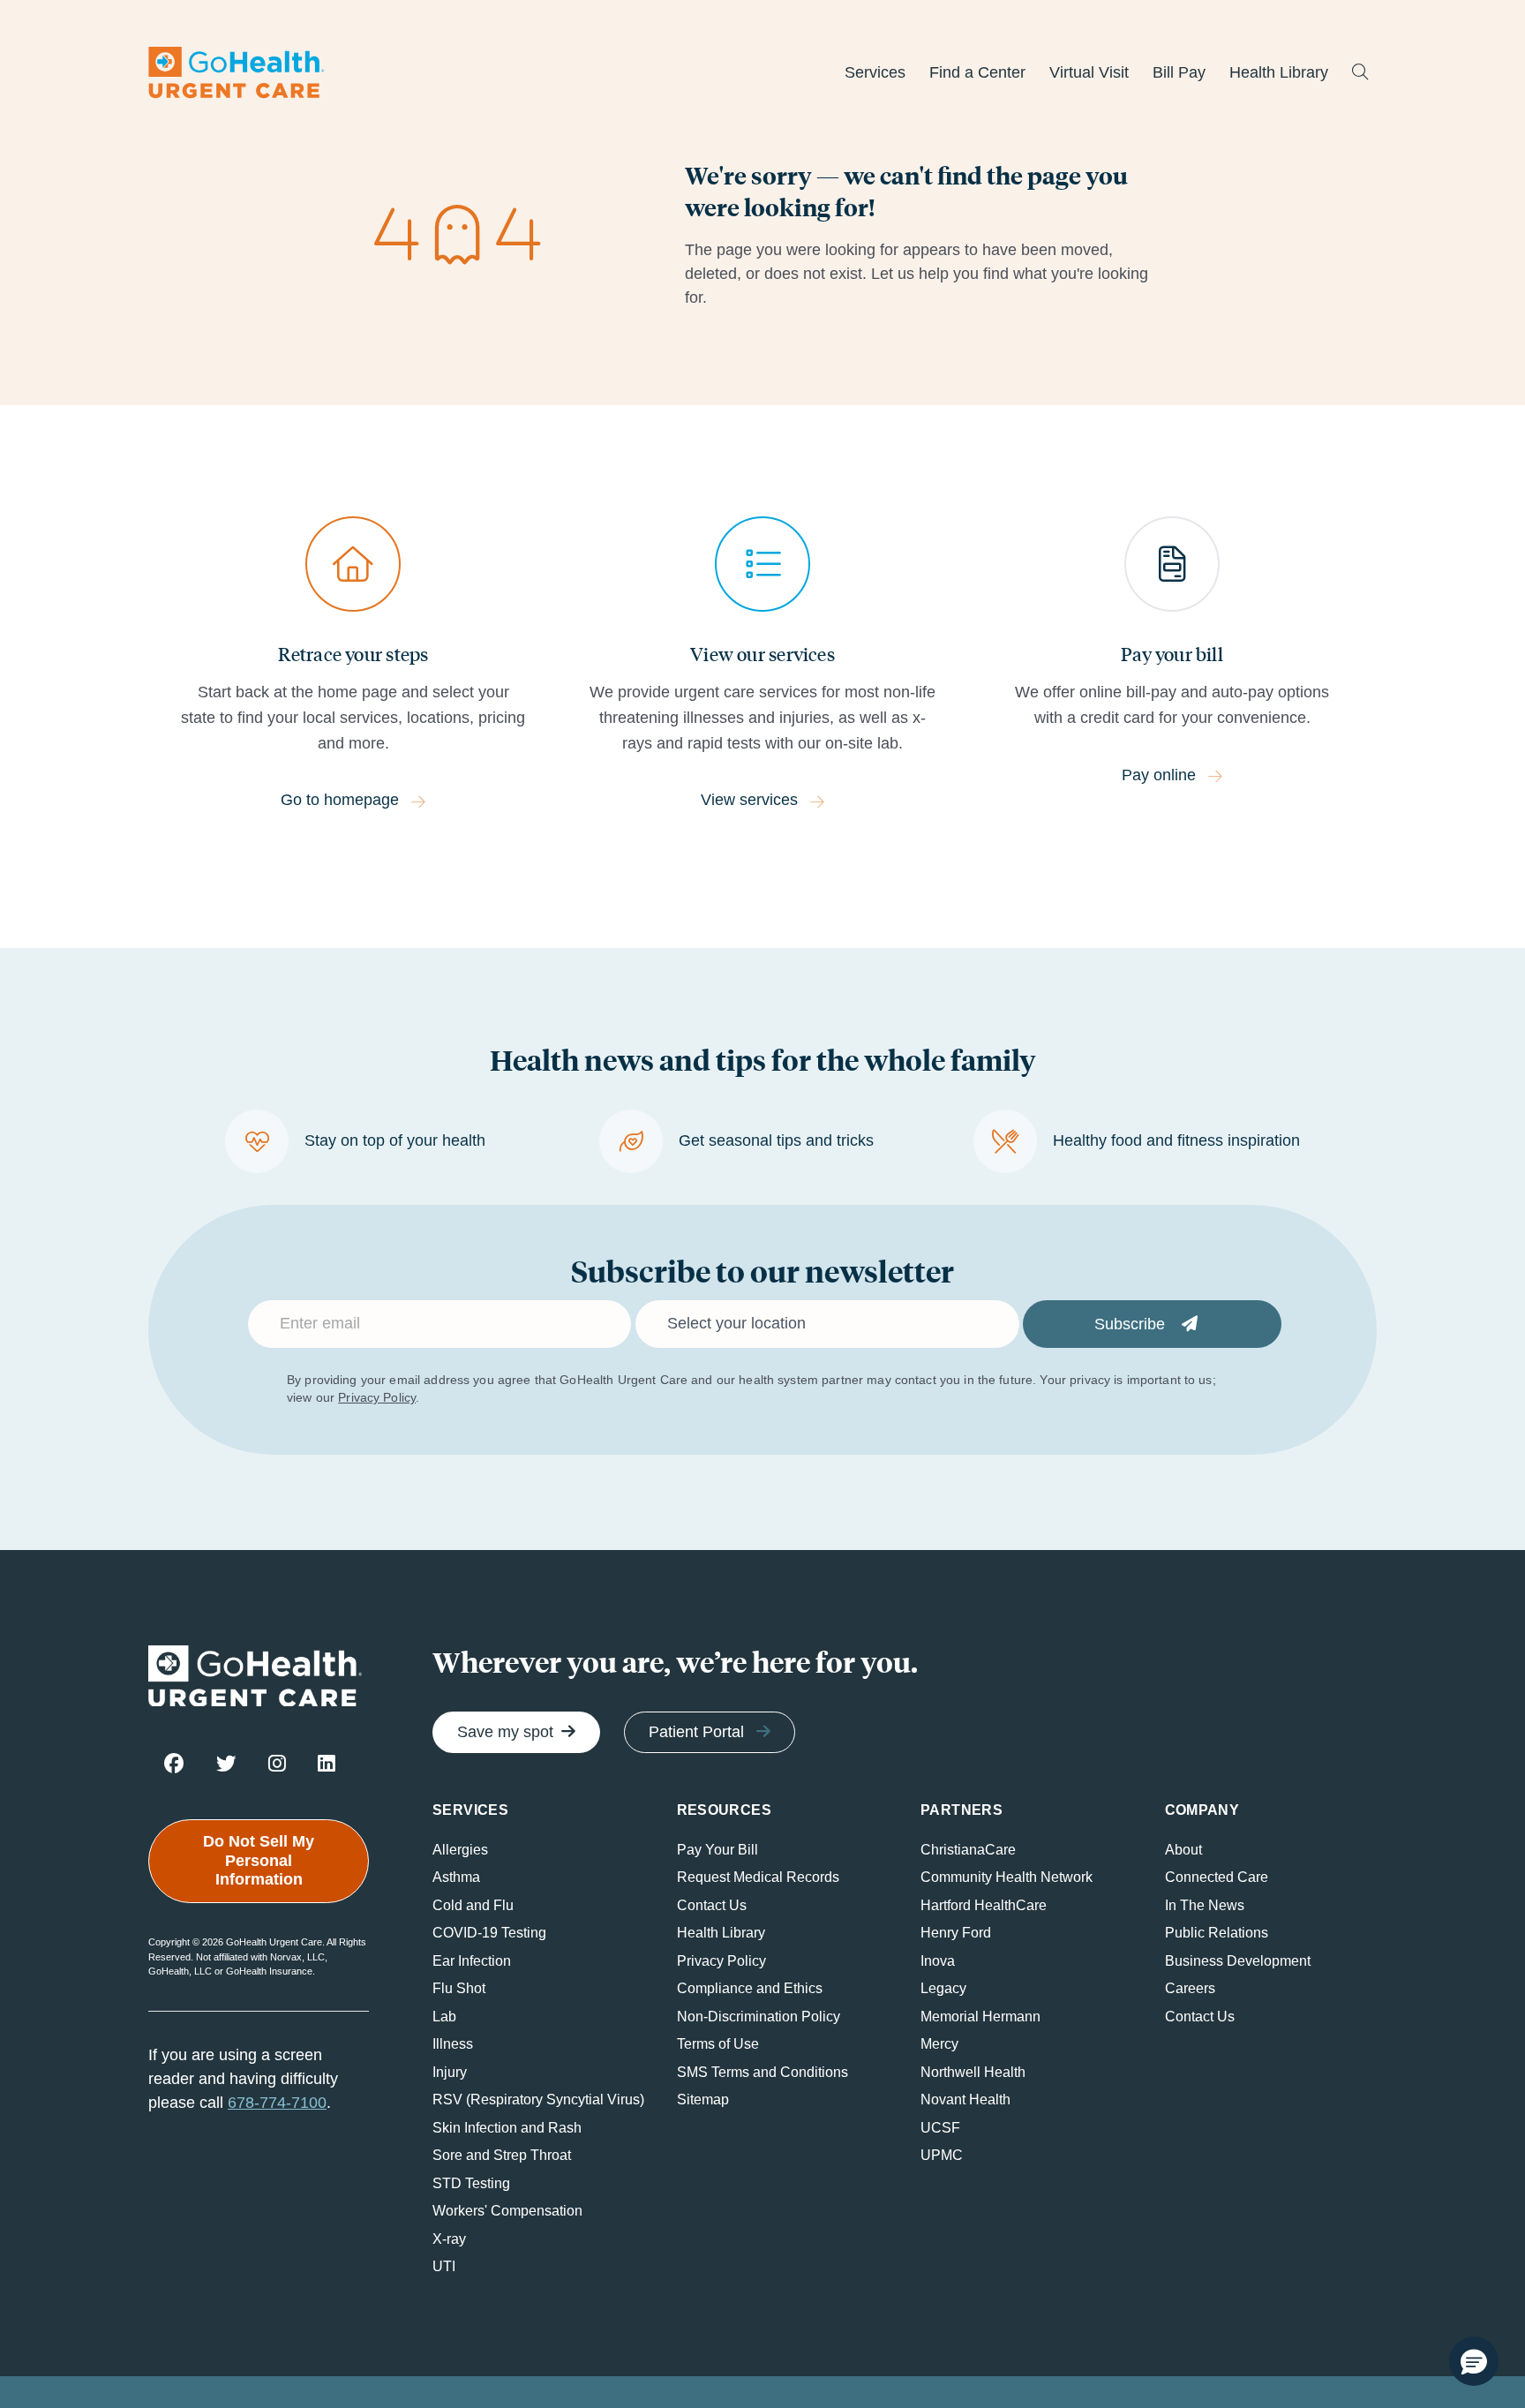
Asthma (456, 1877)
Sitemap (703, 2099)
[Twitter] (226, 1763)
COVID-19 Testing (489, 1933)
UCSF (940, 2128)
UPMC (942, 2155)
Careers (1190, 1988)
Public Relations (1217, 1933)
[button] (1474, 2361)
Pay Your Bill (717, 1850)
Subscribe (1132, 1324)
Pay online (1159, 775)
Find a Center (977, 72)
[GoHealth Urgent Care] (237, 73)
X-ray (449, 2239)
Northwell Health (973, 2072)
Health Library (1279, 72)
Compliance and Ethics (750, 1988)
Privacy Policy (377, 1398)
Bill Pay (1179, 72)
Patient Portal (696, 1732)
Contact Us (712, 1905)
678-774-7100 (277, 2103)
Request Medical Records (758, 1877)
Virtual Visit (1089, 72)
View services (749, 800)
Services (875, 72)
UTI (444, 2266)
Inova (938, 1961)
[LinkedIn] (327, 1763)
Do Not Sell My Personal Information (259, 1860)
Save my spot (505, 1732)
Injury (450, 2072)
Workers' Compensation (507, 2211)
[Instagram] (277, 1763)
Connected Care (1217, 1877)
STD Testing (471, 2183)
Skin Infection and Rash (507, 2128)
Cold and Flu (473, 1905)
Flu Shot (459, 1988)
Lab (444, 2017)
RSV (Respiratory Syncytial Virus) (538, 2099)
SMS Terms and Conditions (762, 2072)
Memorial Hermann (980, 2017)
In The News (1205, 1905)
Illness (453, 2044)
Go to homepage (340, 800)
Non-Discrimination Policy (759, 2017)
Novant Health (965, 2099)
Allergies (460, 1850)
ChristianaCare (968, 1850)
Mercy (939, 2044)
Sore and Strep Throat (502, 2155)
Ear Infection (472, 1961)
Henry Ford (956, 1933)
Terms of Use (718, 2044)
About (1183, 1850)
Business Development (1238, 1961)
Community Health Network (1007, 1877)
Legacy (943, 1988)
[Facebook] (174, 1763)
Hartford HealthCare (984, 1905)
